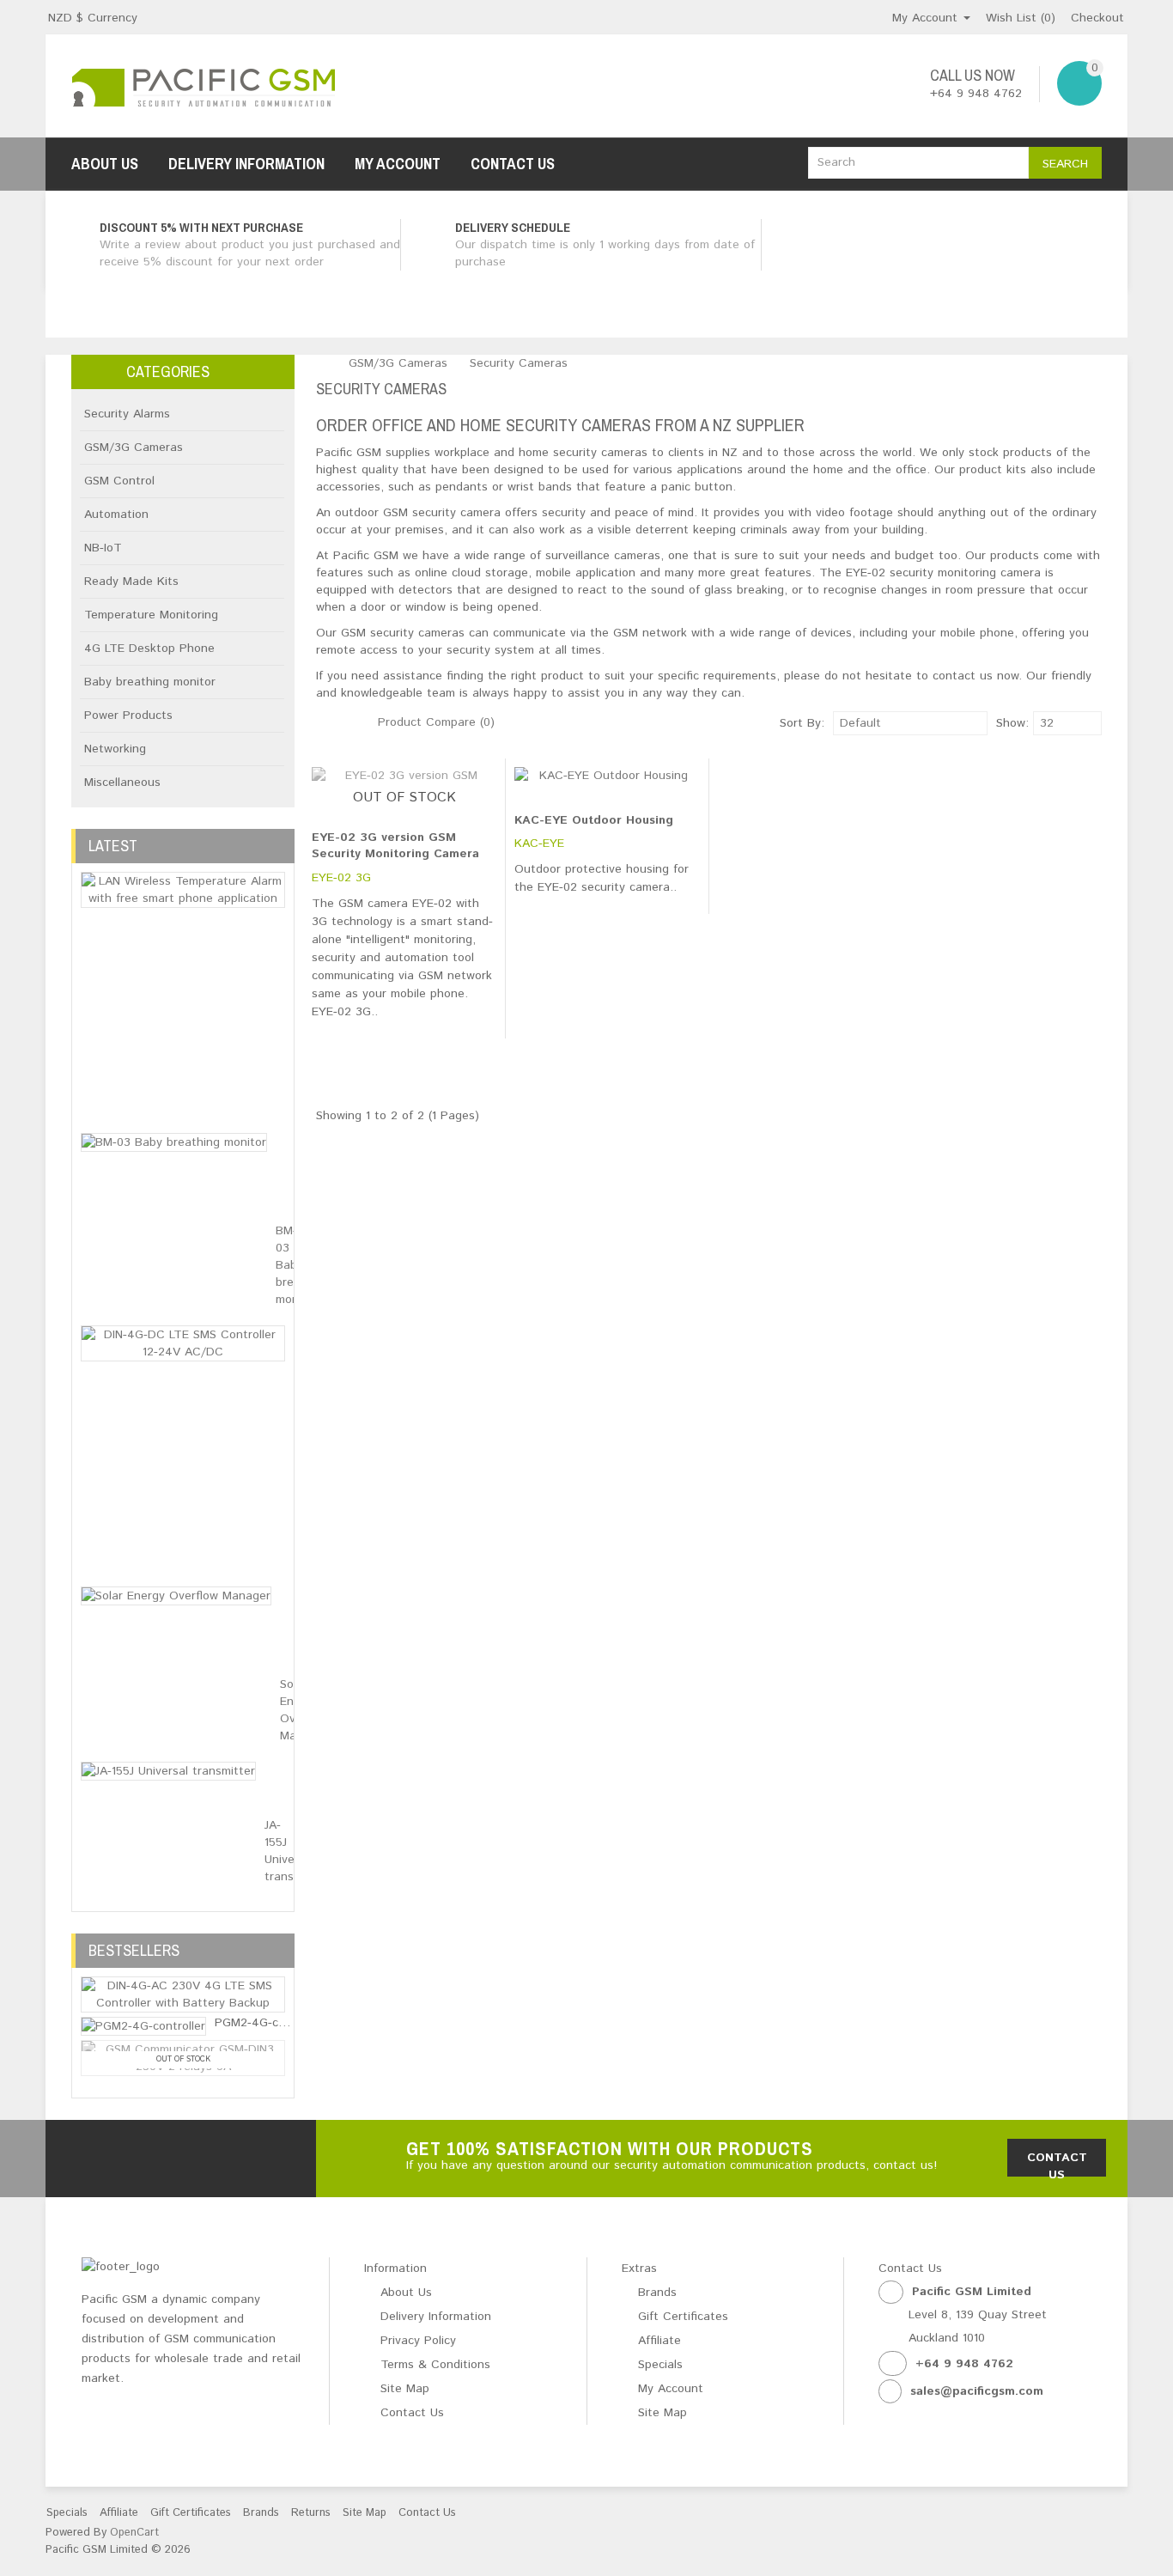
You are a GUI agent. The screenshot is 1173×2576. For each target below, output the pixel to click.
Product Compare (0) (436, 722)
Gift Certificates (683, 2317)
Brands (657, 2293)
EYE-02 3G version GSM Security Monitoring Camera (395, 846)
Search (1065, 164)
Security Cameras (519, 363)
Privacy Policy (418, 2341)
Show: (1000, 723)
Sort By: (802, 723)
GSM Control (119, 481)
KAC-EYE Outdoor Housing (594, 820)
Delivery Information (246, 164)
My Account (398, 164)
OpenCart (134, 2533)
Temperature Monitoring (151, 615)
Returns (311, 2513)
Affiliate (659, 2341)
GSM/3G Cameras (134, 448)
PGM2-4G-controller (270, 2023)
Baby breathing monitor (150, 682)
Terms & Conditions (435, 2365)
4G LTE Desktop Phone (149, 649)
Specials (660, 2365)
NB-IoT (103, 548)
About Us (105, 164)
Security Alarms (127, 414)
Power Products (128, 716)
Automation (116, 515)
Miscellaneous (122, 783)
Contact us (1057, 2163)
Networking (115, 749)
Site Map (405, 2389)
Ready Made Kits (131, 582)
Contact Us (513, 164)
